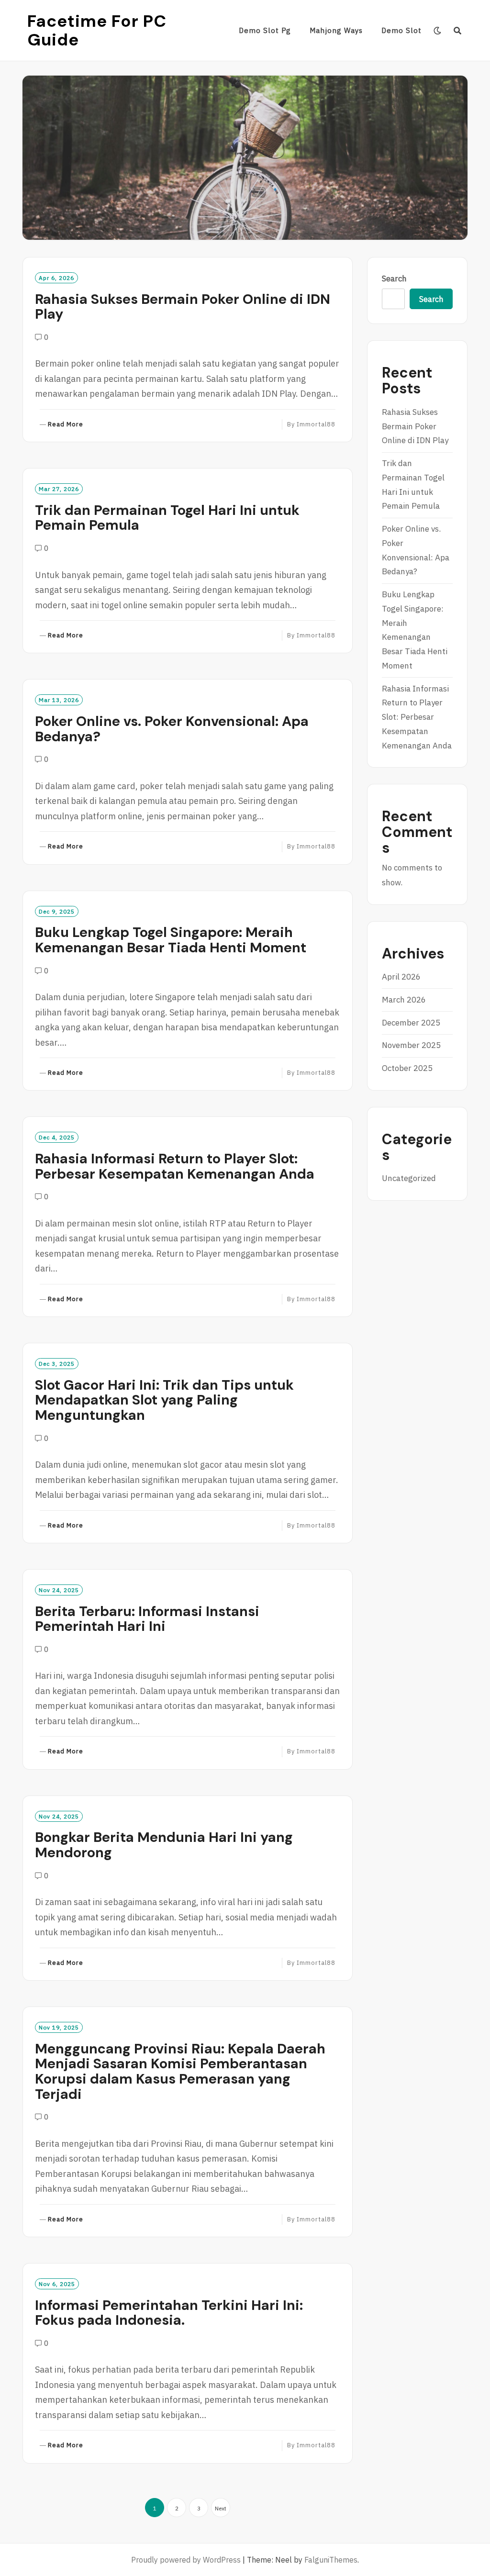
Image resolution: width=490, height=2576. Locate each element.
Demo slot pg (265, 30)
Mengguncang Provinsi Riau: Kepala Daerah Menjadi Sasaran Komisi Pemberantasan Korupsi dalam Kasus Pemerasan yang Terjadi (180, 2071)
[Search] (458, 31)
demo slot (401, 30)
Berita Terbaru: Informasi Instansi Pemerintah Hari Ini (147, 1619)
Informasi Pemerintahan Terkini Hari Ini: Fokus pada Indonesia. (169, 2313)
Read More (66, 425)
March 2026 (404, 1000)
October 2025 (407, 1068)
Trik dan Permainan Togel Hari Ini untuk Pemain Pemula (167, 518)
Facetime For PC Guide (97, 30)
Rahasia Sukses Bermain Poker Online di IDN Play (183, 307)
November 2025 (411, 1045)
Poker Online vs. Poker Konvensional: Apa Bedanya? (172, 729)
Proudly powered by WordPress (186, 2560)
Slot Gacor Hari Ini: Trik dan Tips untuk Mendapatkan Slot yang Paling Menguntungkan (164, 1400)
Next (221, 2508)
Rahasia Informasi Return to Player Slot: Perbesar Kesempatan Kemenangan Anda (175, 1166)
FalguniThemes (331, 2560)
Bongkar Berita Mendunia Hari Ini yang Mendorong (164, 1845)
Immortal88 (316, 424)
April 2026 (401, 977)
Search (394, 279)
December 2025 (411, 1023)
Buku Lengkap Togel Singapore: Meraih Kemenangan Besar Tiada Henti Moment (171, 940)
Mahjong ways (336, 30)
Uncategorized (409, 1178)
